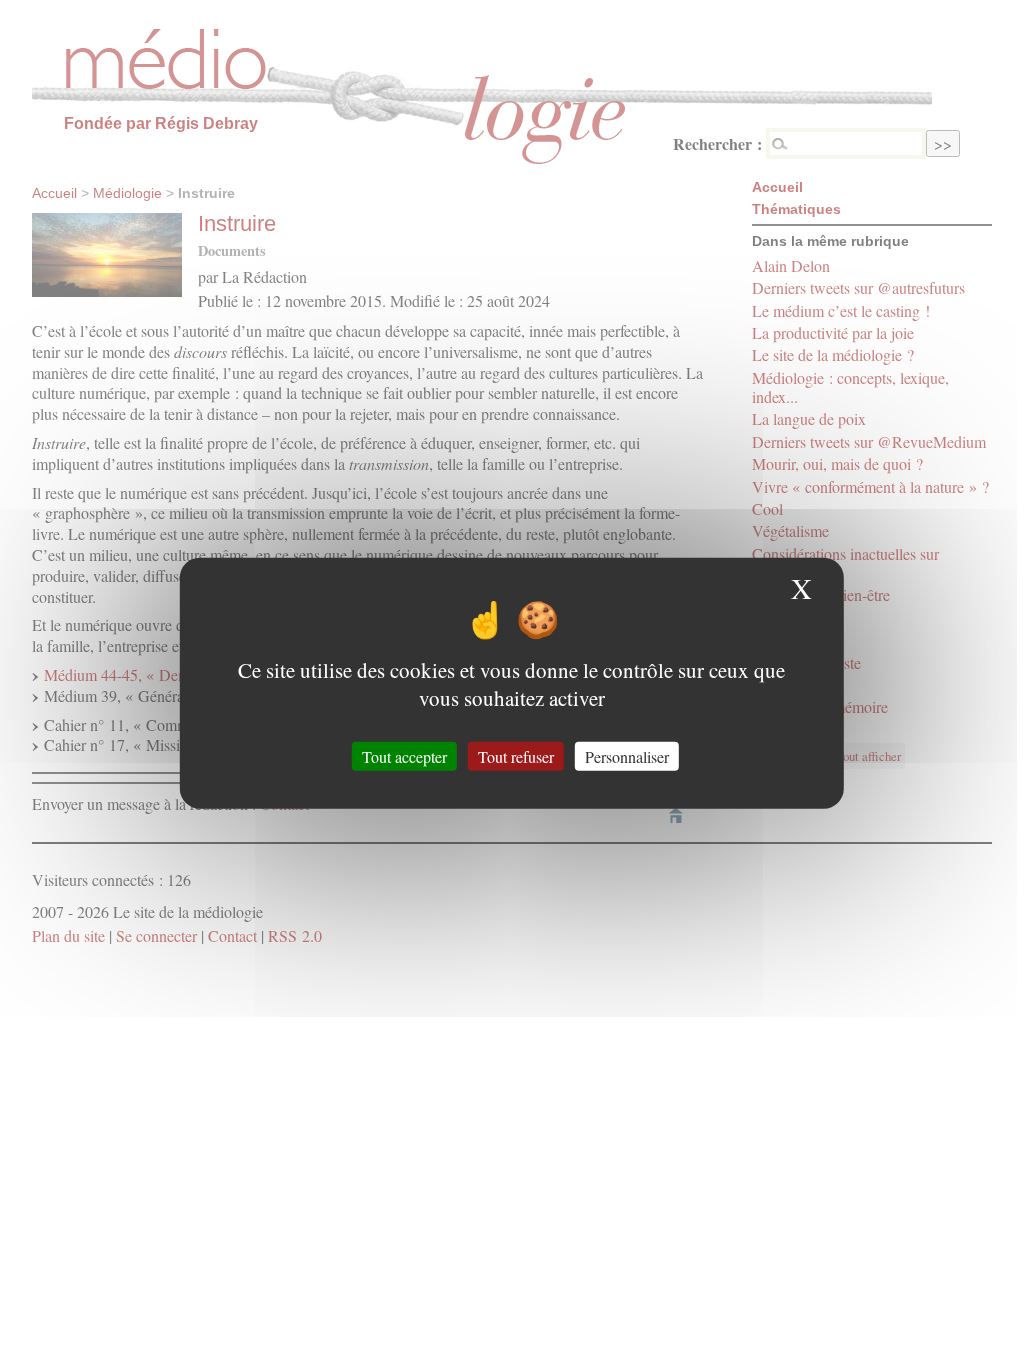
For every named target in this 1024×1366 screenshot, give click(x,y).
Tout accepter (404, 755)
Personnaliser (627, 755)
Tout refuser (516, 755)
